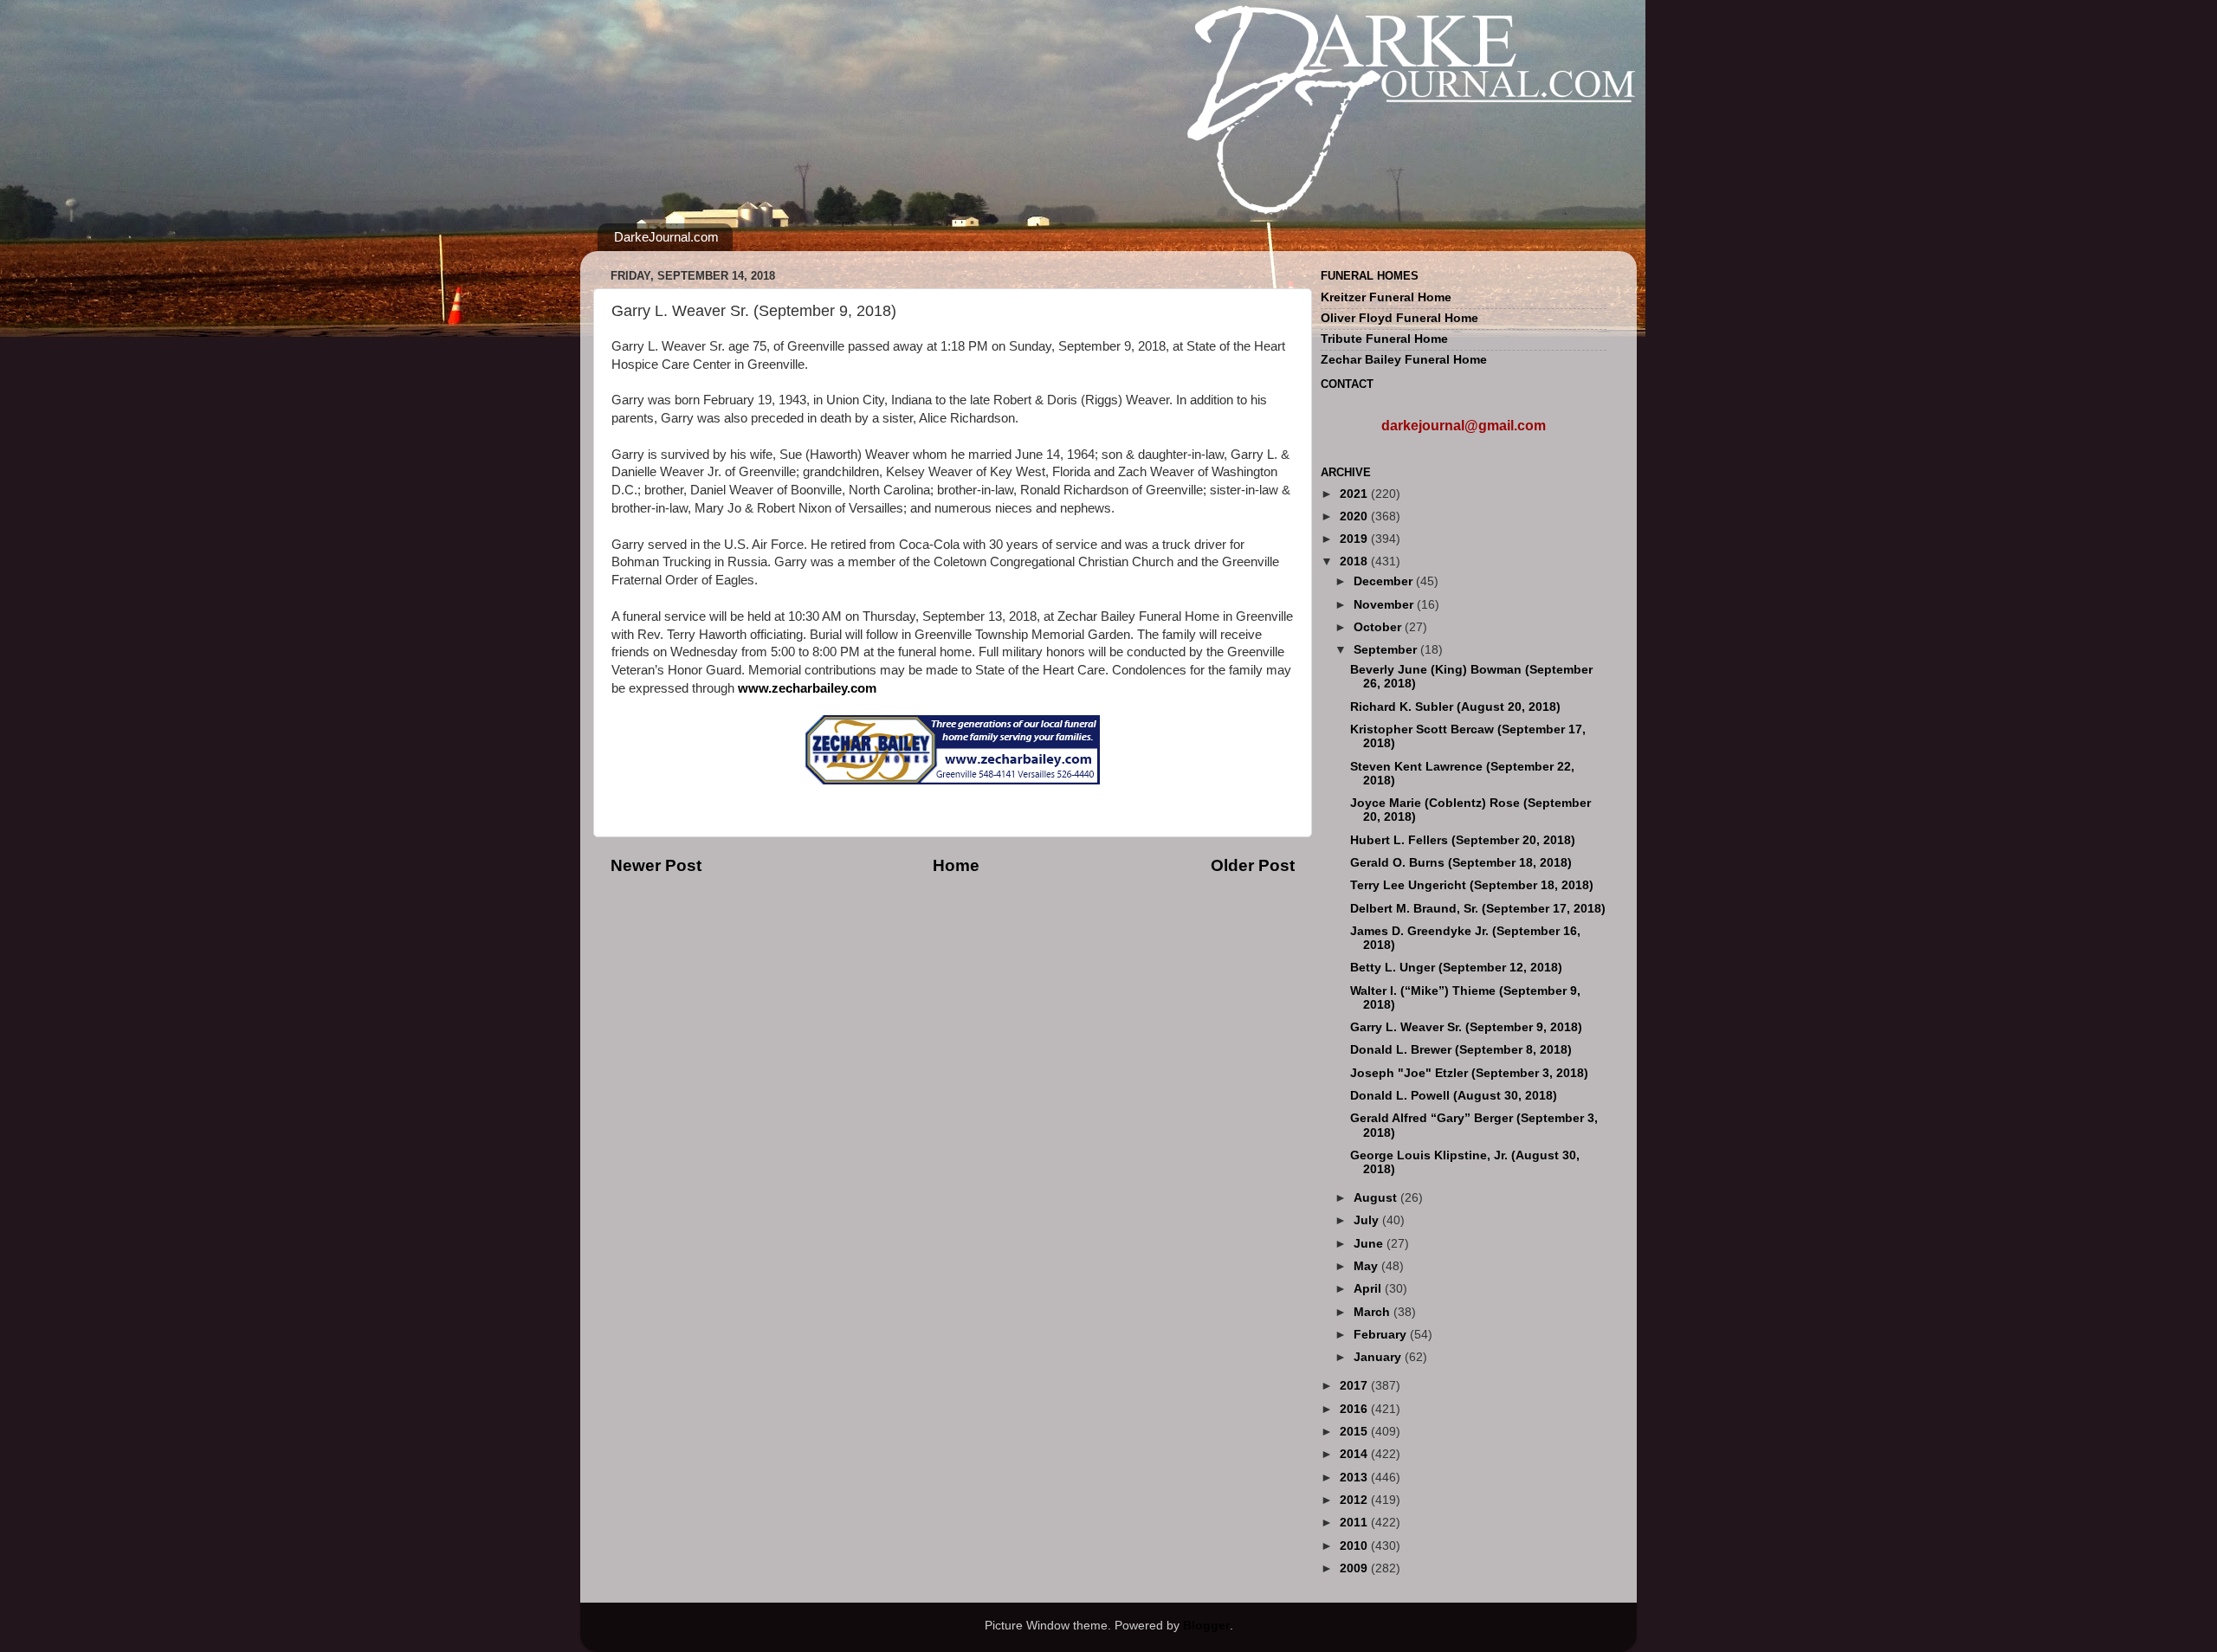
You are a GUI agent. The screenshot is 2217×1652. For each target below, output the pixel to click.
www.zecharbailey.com (807, 688)
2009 (1355, 1568)
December (1385, 581)
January (1379, 1357)
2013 (1355, 1478)
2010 (1355, 1546)
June (1370, 1244)
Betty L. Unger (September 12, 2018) (1456, 968)
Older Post (1253, 865)
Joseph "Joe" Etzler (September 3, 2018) (1469, 1073)
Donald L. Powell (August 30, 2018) (1454, 1096)
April (1369, 1289)
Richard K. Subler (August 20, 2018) (1455, 707)
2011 (1355, 1523)
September (1387, 650)
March (1374, 1312)
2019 (1355, 539)
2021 (1355, 494)
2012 (1355, 1500)
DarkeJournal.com (666, 237)
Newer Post (656, 865)
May (1367, 1266)
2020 (1355, 516)
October (1379, 627)
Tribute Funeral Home (1384, 339)
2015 (1355, 1432)
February (1382, 1335)
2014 (1355, 1454)
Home (956, 865)
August (1377, 1198)
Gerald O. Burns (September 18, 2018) (1461, 863)
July (1368, 1220)
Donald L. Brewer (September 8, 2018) (1461, 1050)
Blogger (1206, 1626)
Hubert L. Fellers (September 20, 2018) (1463, 840)
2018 (1355, 561)
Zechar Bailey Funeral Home (1404, 360)
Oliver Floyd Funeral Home (1399, 318)
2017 (1355, 1386)
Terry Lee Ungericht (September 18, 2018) (1472, 885)
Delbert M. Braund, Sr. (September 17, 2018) (1478, 909)
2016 (1355, 1409)
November (1385, 605)
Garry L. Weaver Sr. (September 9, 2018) (1466, 1027)
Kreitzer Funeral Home (1386, 297)
